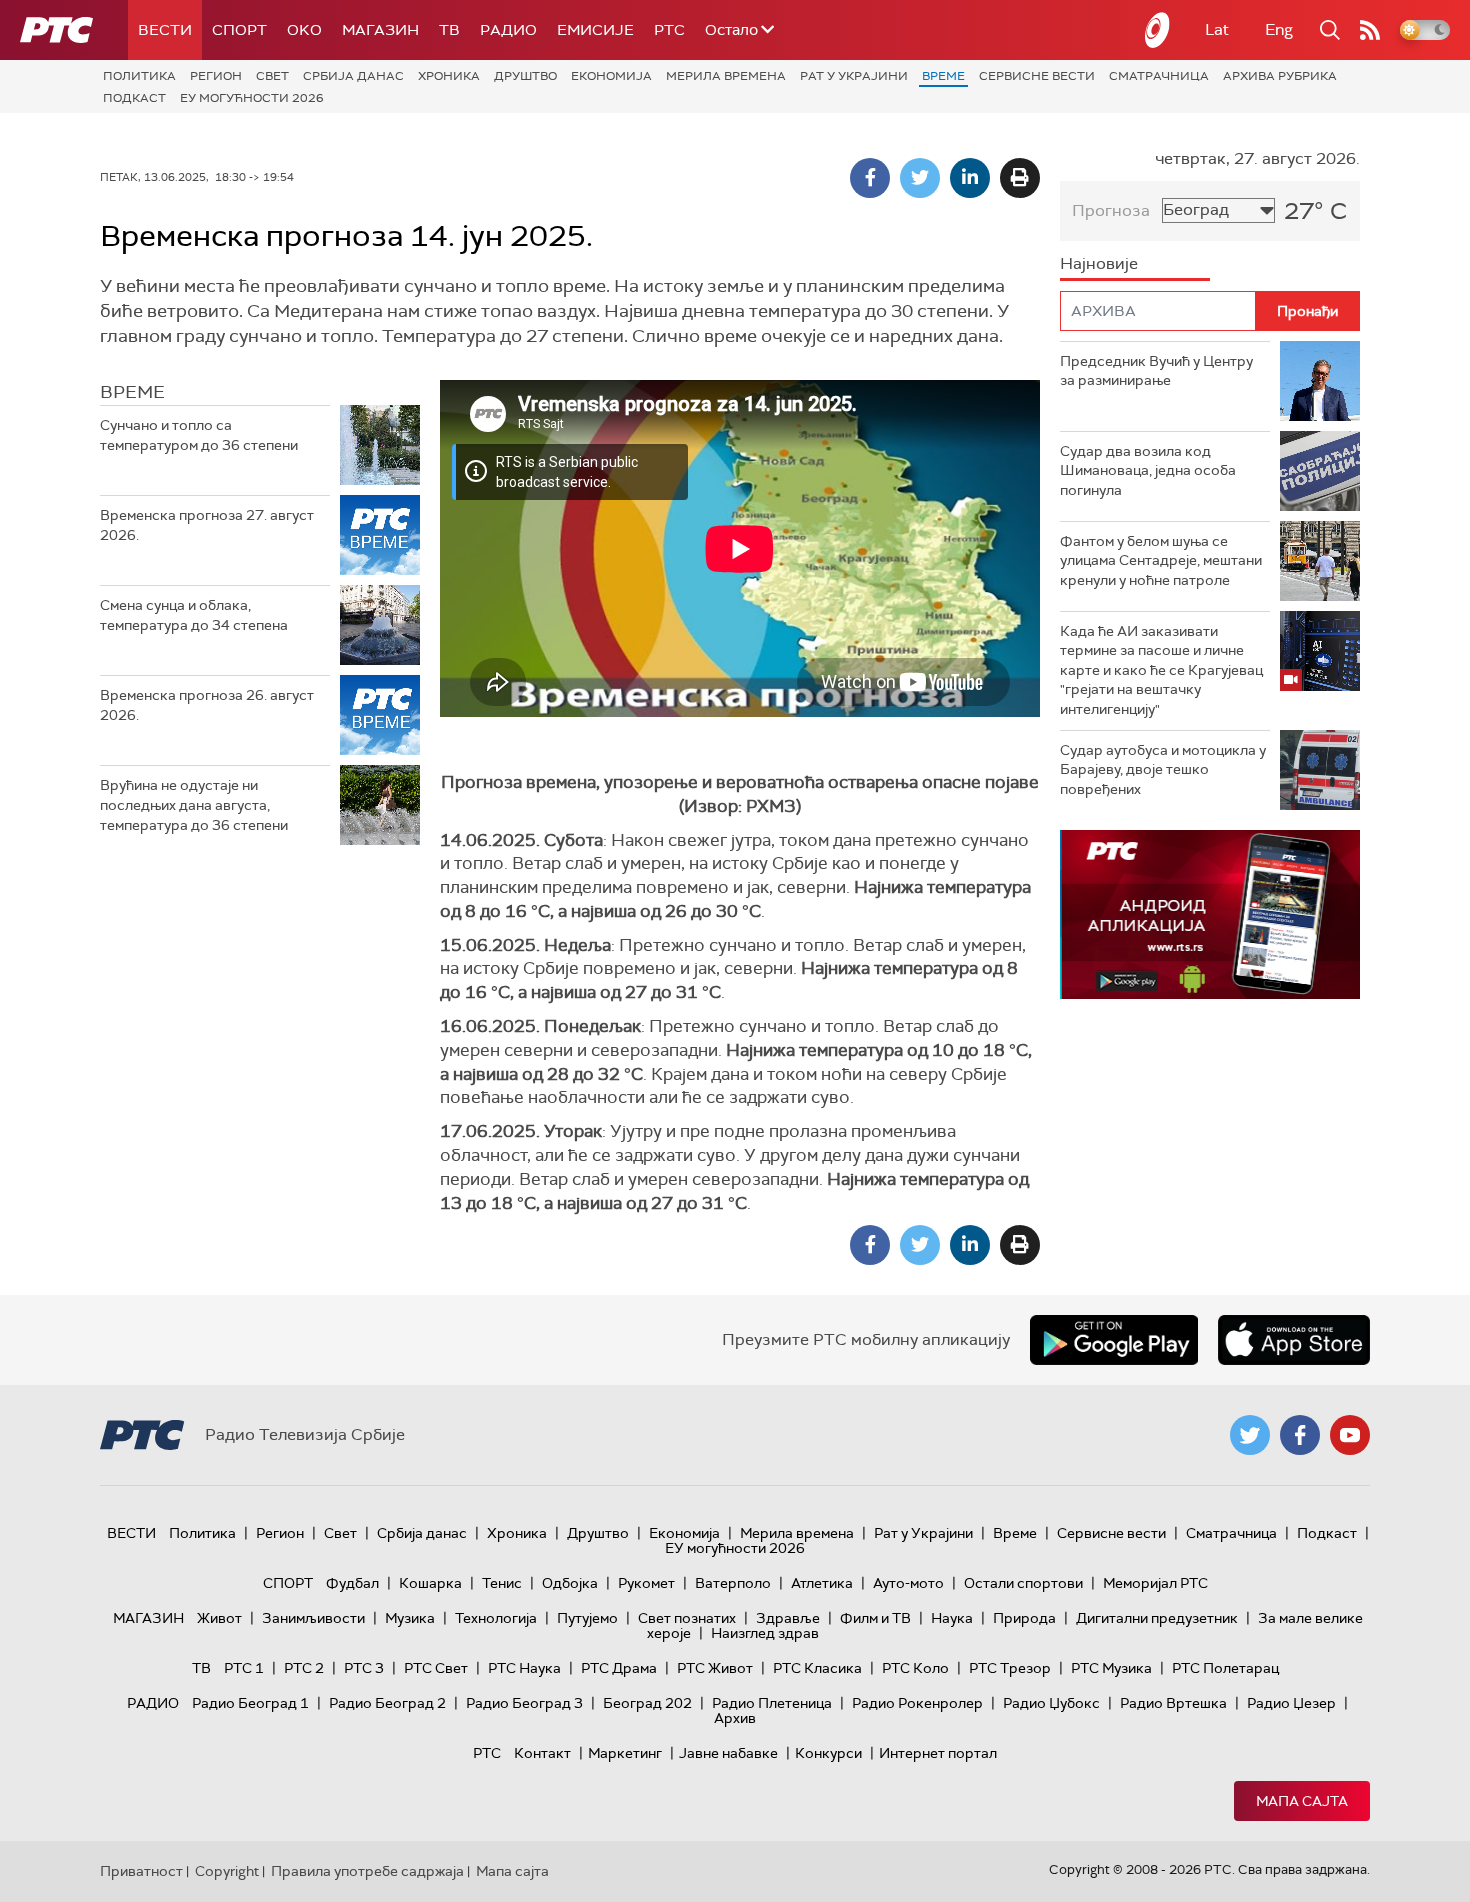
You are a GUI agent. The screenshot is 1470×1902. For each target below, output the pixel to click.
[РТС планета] (1158, 30)
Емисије (595, 30)
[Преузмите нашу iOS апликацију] (1294, 1340)
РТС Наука (524, 1668)
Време (943, 76)
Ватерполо (733, 1583)
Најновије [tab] (1099, 263)
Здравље (788, 1618)
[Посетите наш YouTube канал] (1350, 1435)
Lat (1217, 29)
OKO (304, 30)
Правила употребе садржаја (367, 1871)
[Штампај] (1020, 178)
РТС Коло (915, 1668)
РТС (669, 30)
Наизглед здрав (765, 1633)
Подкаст (134, 98)
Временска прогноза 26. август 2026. (207, 705)
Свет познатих (687, 1618)
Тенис (502, 1583)
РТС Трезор (1010, 1668)
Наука (952, 1618)
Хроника (449, 76)
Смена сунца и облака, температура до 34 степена (194, 615)
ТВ (449, 30)
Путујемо (587, 1618)
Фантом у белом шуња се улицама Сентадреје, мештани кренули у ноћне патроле (1161, 560)
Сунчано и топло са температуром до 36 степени (199, 435)
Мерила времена (726, 76)
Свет (272, 76)
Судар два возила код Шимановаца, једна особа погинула (1148, 470)
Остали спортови (1023, 1583)
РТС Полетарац (1225, 1668)
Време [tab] (132, 392)
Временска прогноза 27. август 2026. (207, 525)
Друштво (525, 76)
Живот (219, 1618)
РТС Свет (436, 1668)
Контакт (542, 1753)
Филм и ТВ (875, 1618)
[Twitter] (920, 178)
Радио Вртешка (1173, 1703)
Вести (165, 30)
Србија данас (353, 76)
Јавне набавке (728, 1753)
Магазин (380, 30)
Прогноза (1111, 210)
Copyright (227, 1871)
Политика (139, 76)
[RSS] (1370, 30)
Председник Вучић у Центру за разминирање (1156, 371)
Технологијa (496, 1618)
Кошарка (430, 1583)
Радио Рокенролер (917, 1703)
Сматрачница (1159, 76)
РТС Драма (619, 1668)
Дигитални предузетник (1157, 1618)
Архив (735, 1718)
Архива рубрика (1280, 76)
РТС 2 (304, 1668)
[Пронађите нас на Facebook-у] (1300, 1435)
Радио (508, 30)
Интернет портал (938, 1753)
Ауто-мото (908, 1583)
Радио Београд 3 (524, 1703)
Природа (1024, 1618)
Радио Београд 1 (250, 1703)
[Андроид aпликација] (1210, 914)
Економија (611, 76)
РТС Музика (1111, 1668)
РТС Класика (817, 1668)
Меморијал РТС (1155, 1583)
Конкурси (828, 1753)
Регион (216, 76)
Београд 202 (647, 1703)
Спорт (239, 30)
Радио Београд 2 (387, 1703)
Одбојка (570, 1583)
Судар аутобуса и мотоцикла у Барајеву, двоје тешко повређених (1163, 769)
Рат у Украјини (854, 76)
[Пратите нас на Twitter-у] (1250, 1435)
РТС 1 (244, 1668)
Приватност (141, 1871)
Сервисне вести (1037, 76)
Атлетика (822, 1583)
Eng (1279, 29)
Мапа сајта (1302, 1801)
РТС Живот (715, 1668)
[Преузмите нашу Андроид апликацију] (1114, 1340)
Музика (410, 1618)
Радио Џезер (1291, 1703)
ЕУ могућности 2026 (252, 98)
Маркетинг (625, 1753)
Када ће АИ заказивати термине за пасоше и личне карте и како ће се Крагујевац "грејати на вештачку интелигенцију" (1161, 670)
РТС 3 (364, 1668)
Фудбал (352, 1583)
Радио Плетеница (772, 1703)
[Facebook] (870, 178)
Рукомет (646, 1583)
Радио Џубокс (1051, 1703)
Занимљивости (313, 1618)
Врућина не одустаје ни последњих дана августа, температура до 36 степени (194, 804)
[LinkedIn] (970, 178)
